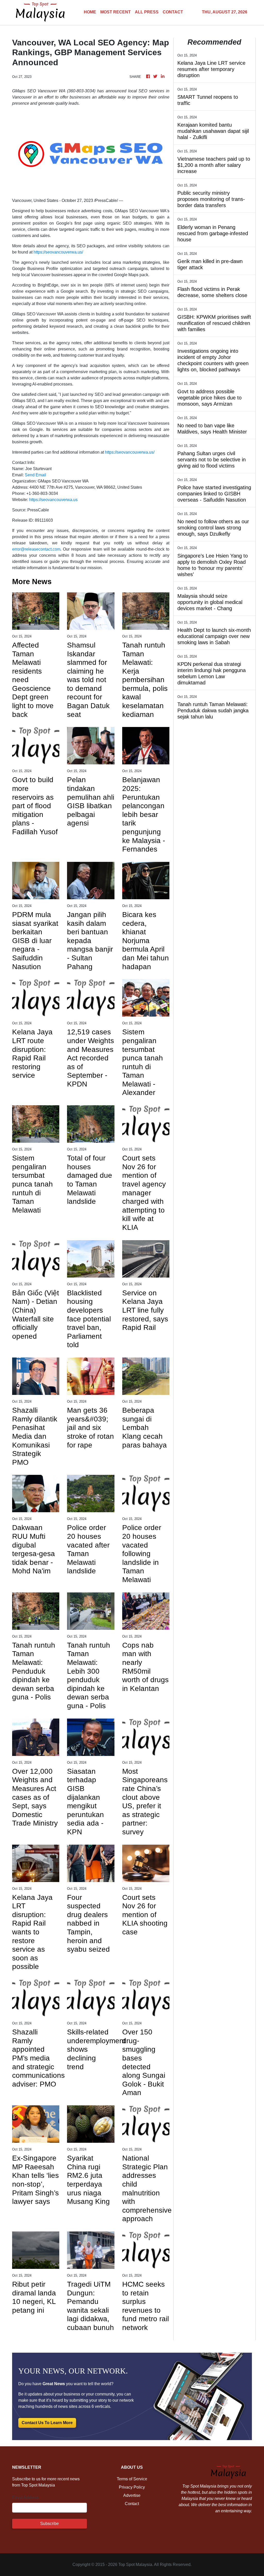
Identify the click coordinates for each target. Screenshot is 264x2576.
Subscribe (49, 2524)
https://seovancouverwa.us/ (58, 252)
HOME (90, 12)
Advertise (132, 2495)
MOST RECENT (115, 12)
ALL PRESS (147, 12)
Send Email (35, 475)
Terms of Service (132, 2479)
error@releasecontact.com (36, 549)
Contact (132, 2504)
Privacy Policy (132, 2487)
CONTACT (173, 12)
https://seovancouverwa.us (53, 500)
